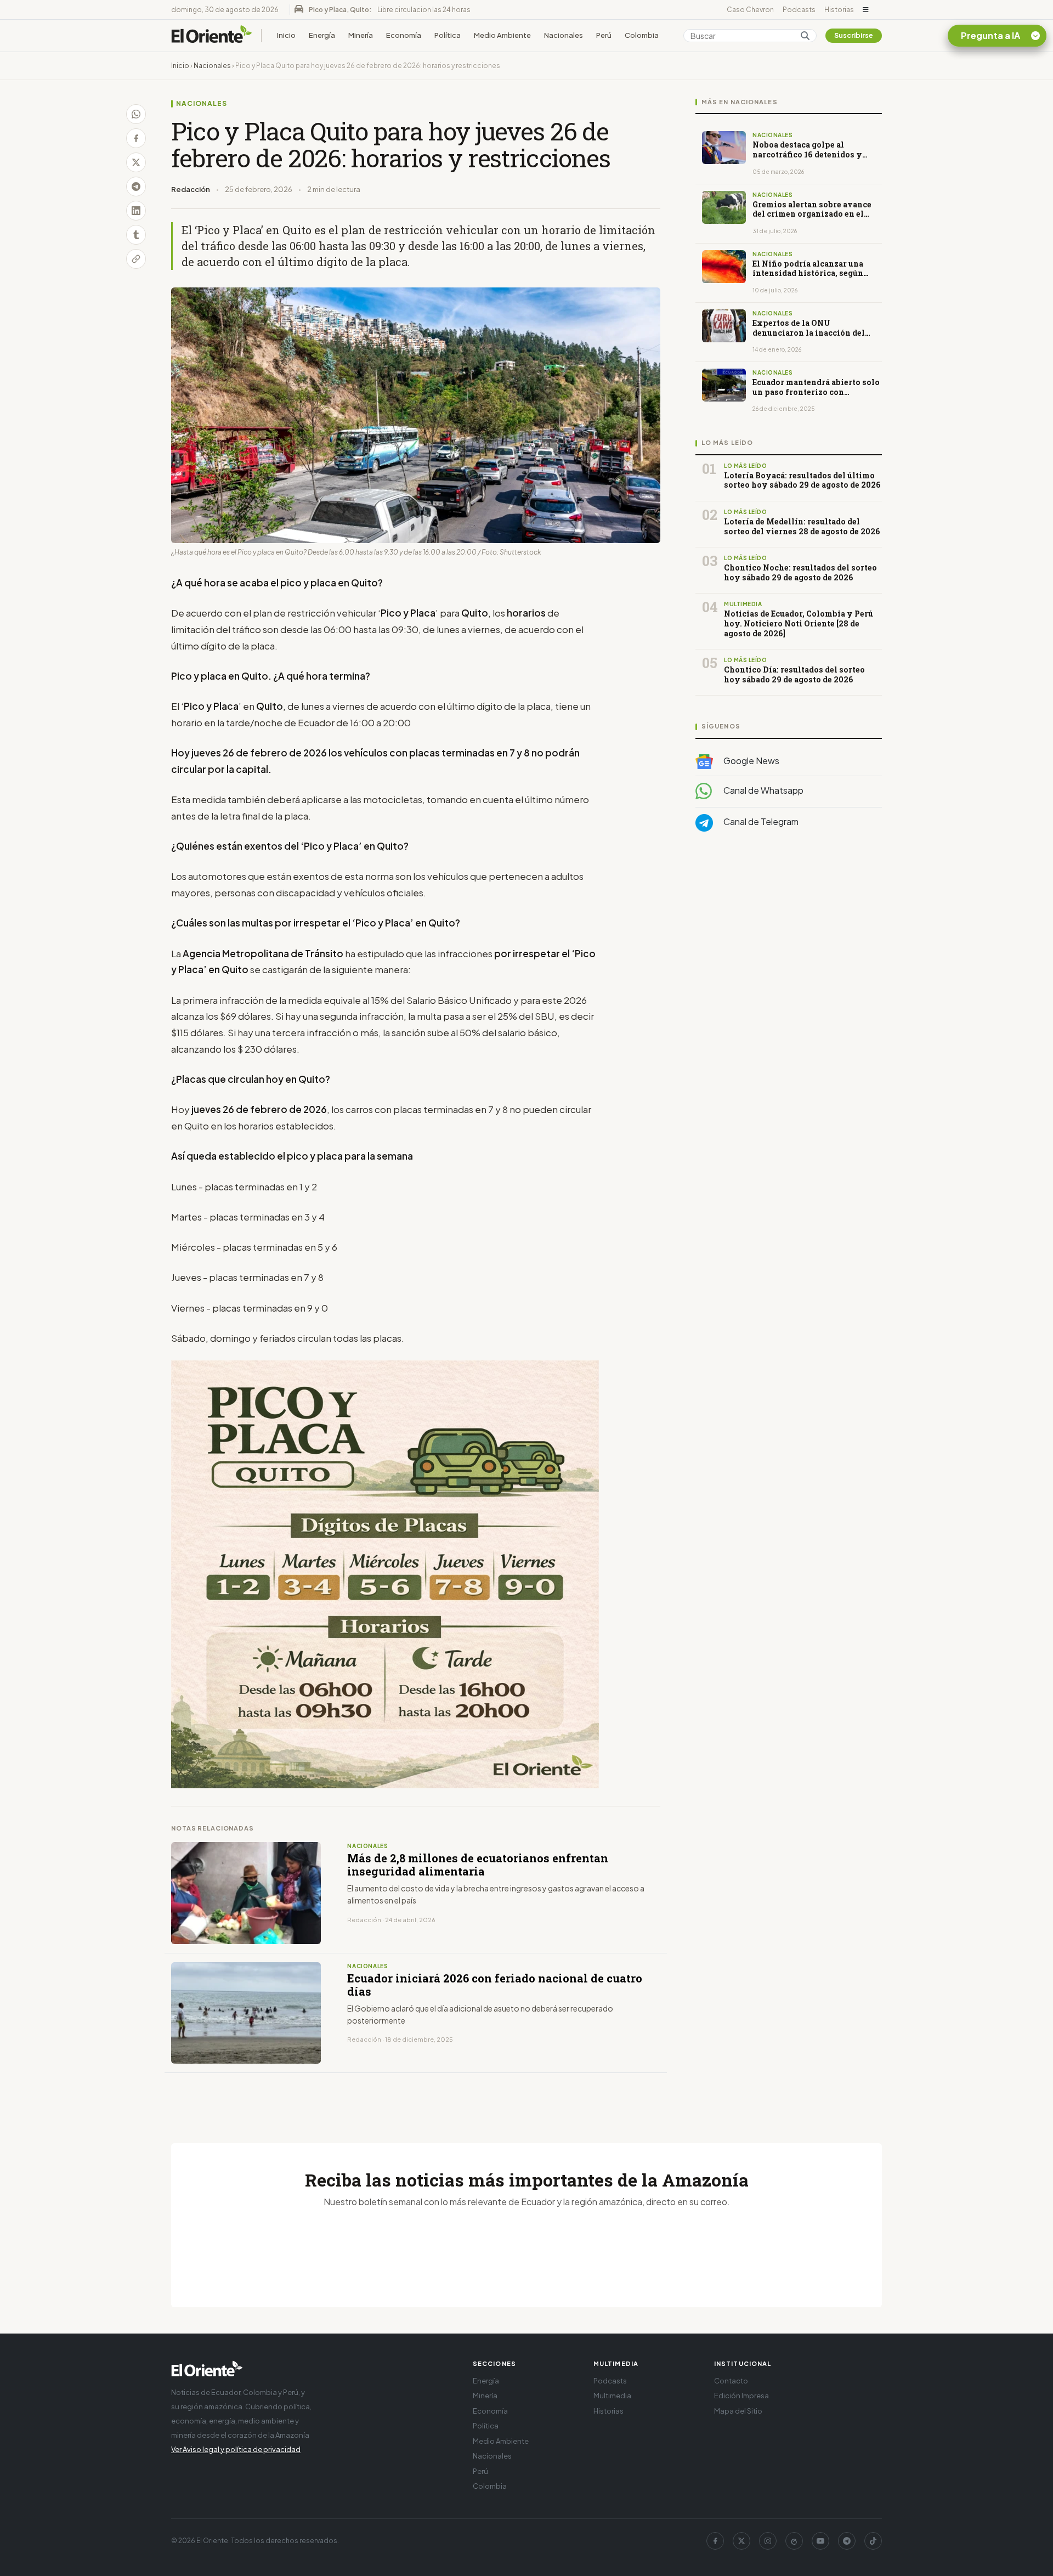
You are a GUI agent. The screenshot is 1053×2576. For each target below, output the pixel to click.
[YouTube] (820, 2541)
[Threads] (794, 2541)
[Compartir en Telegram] (136, 187)
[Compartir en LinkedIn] (136, 211)
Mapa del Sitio (738, 2411)
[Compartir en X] (136, 162)
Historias (839, 10)
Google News (751, 761)
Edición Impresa (741, 2396)
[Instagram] (768, 2541)
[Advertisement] (789, 950)
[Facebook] (715, 2541)
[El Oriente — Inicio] (212, 36)
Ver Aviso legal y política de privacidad (236, 2449)
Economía (404, 35)
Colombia (642, 35)
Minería (361, 35)
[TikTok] (873, 2541)
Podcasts (799, 10)
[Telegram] (847, 2541)
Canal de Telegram (760, 821)
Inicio (286, 35)
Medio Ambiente (502, 35)
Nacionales (564, 35)
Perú (604, 35)
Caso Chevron (750, 10)
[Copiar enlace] (136, 259)
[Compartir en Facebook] (136, 138)
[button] (866, 10)
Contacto (731, 2381)
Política (448, 35)
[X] (741, 2541)
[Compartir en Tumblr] (136, 235)
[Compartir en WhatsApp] (136, 114)
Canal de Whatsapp (763, 790)
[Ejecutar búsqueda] (805, 36)
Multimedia (612, 2396)
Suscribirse (854, 35)
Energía (322, 35)
